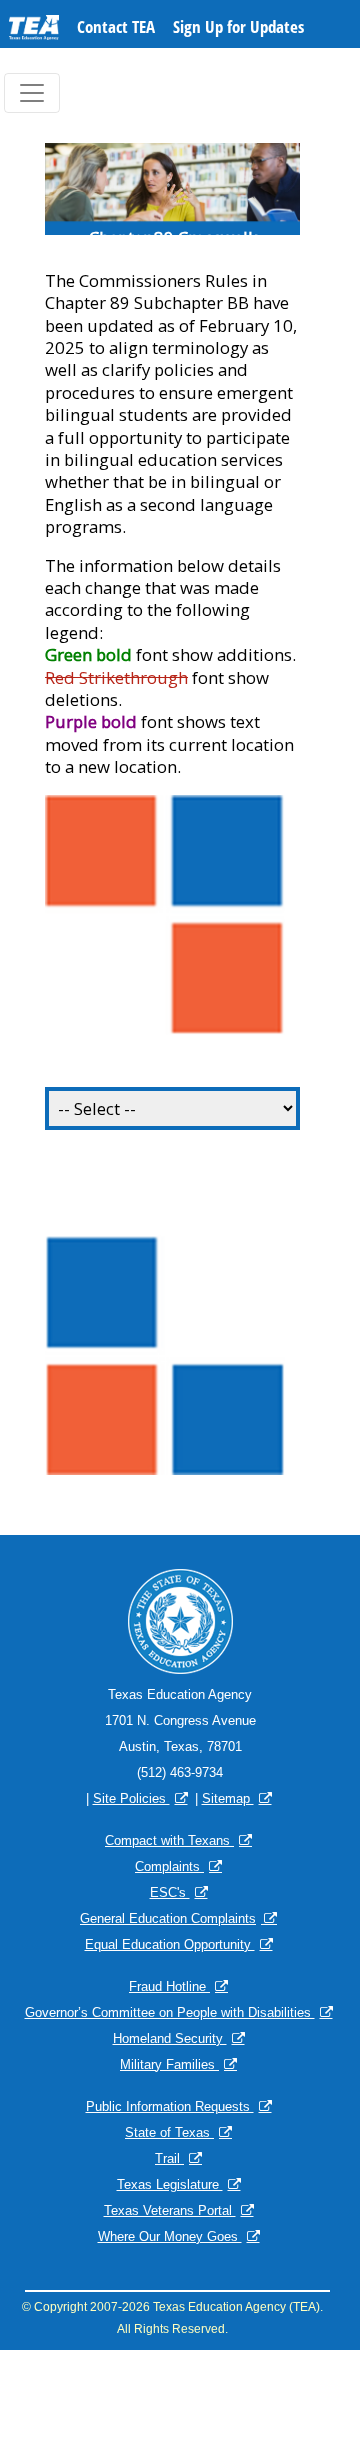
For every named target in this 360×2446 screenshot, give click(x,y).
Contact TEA (116, 26)
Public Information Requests (170, 2106)
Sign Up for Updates (238, 26)
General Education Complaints (168, 1918)
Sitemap (228, 1798)
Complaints (169, 1866)
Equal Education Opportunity (170, 1944)
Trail (169, 2158)
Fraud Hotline (169, 1986)
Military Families (169, 2064)
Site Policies (131, 1798)
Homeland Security (170, 2038)
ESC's (170, 1892)
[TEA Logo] (34, 31)
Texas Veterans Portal (170, 2210)
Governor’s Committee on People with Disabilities (170, 2012)
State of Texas (169, 2132)
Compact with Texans (169, 1840)
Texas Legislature (170, 2184)
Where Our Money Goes (170, 2236)
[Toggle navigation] (32, 93)
